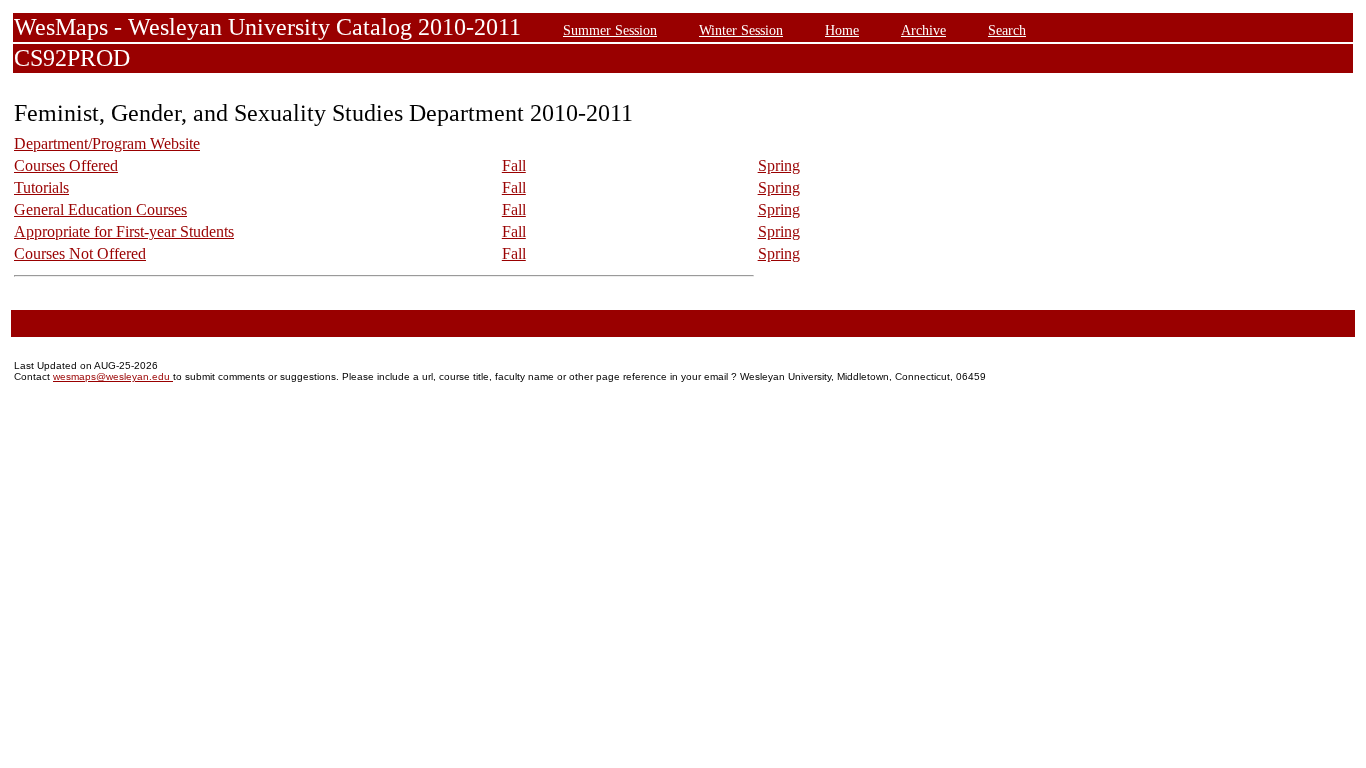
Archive (923, 30)
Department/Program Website (107, 143)
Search (1007, 30)
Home (842, 30)
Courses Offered (66, 165)
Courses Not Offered (80, 253)
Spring (779, 165)
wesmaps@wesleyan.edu (113, 376)
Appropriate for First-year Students (124, 231)
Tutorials (41, 187)
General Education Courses (100, 209)
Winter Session (741, 30)
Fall (514, 165)
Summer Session (610, 30)
